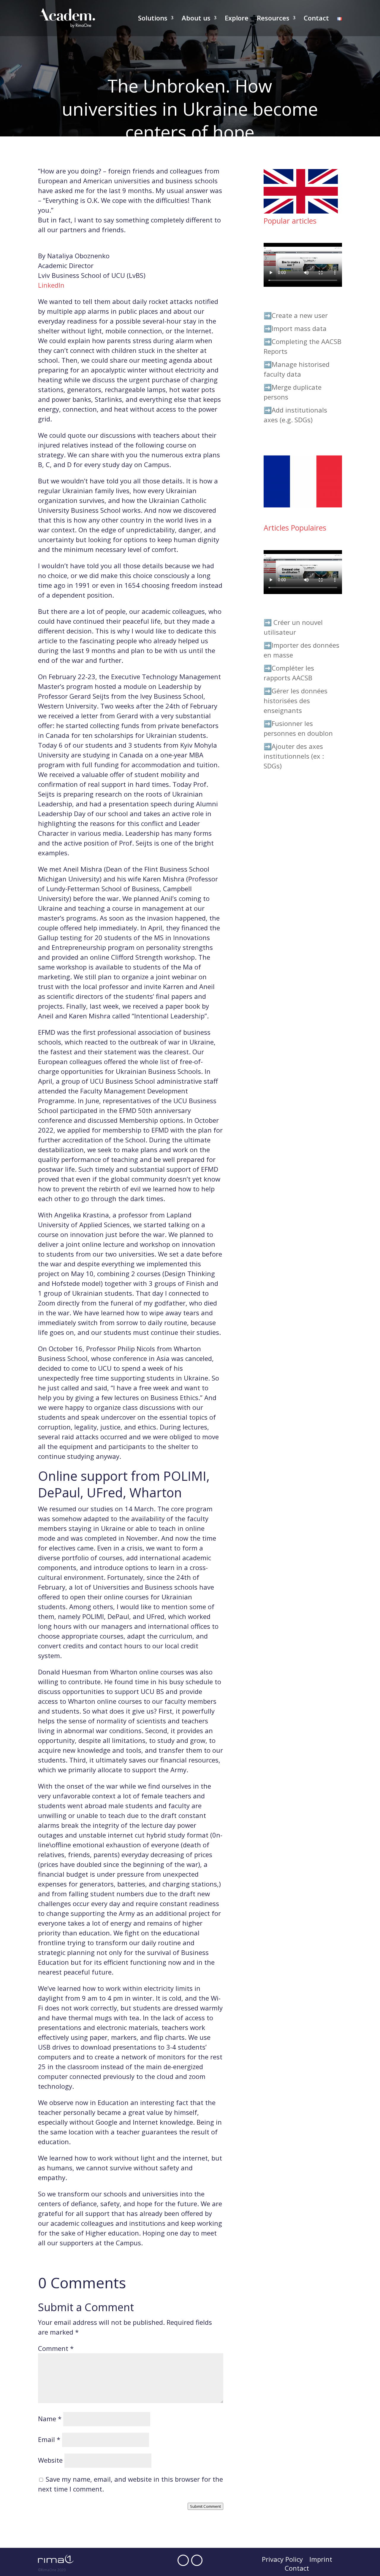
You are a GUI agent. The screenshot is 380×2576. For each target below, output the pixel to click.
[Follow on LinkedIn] (197, 2560)
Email (49, 2439)
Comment (56, 2348)
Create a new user (300, 315)
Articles (262, 161)
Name (50, 2419)
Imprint (321, 2560)
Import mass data (299, 328)
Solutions (153, 19)
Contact (316, 19)
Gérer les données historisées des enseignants (296, 700)
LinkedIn (51, 285)
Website (50, 2460)
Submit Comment (205, 2506)
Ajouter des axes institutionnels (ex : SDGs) (294, 756)
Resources (273, 19)
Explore (237, 19)
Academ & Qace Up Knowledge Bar (194, 161)
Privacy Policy (282, 2560)
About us (196, 19)
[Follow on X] (183, 2560)
